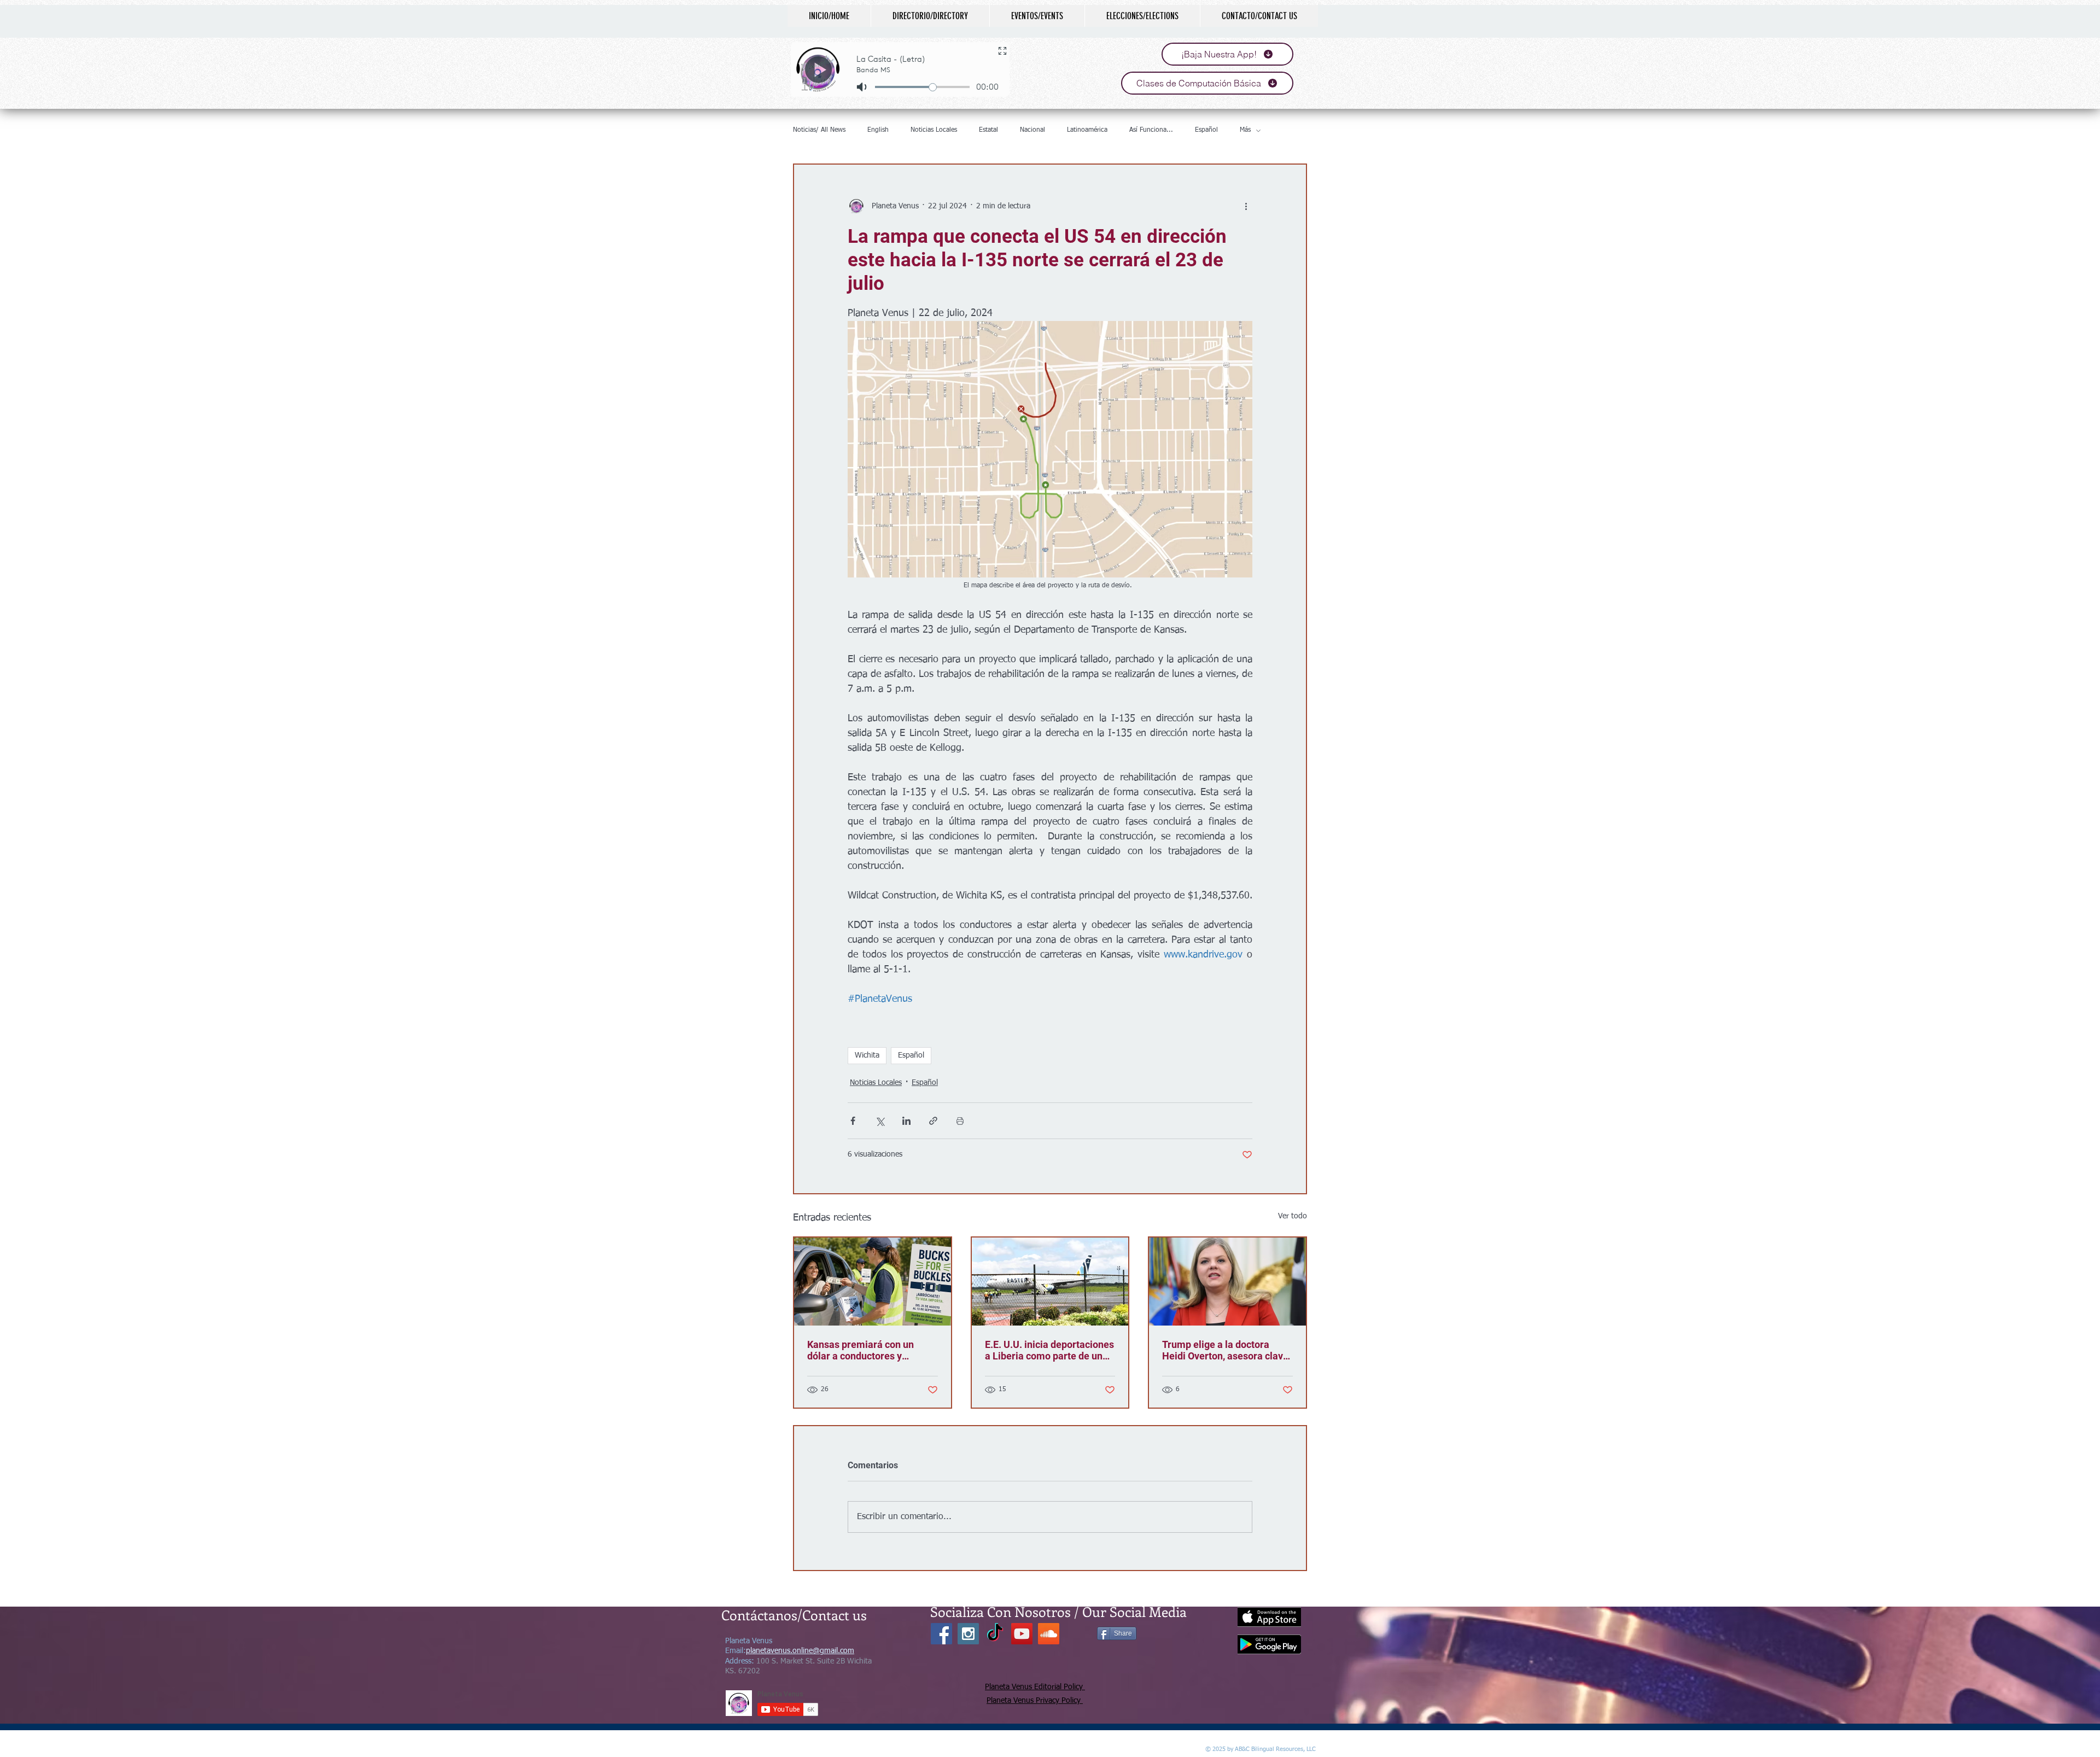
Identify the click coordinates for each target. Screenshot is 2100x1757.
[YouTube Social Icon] (1022, 1634)
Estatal (988, 130)
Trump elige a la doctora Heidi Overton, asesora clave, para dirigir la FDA (1226, 1350)
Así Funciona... (1151, 130)
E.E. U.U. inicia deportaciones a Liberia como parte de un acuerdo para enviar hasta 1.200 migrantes (1049, 1350)
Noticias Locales (934, 130)
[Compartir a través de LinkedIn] (906, 1121)
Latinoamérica (1087, 130)
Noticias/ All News (819, 130)
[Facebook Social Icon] (941, 1634)
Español (1206, 130)
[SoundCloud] (1049, 1634)
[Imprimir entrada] (960, 1121)
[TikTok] (995, 1634)
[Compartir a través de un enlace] (933, 1121)
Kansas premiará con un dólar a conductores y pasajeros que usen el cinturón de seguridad (861, 1350)
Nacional (1032, 130)
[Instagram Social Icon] (968, 1634)
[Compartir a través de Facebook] (853, 1121)
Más (1245, 130)
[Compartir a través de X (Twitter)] (880, 1121)
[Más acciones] (1246, 206)
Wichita (867, 1055)
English (878, 130)
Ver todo (1293, 1216)
